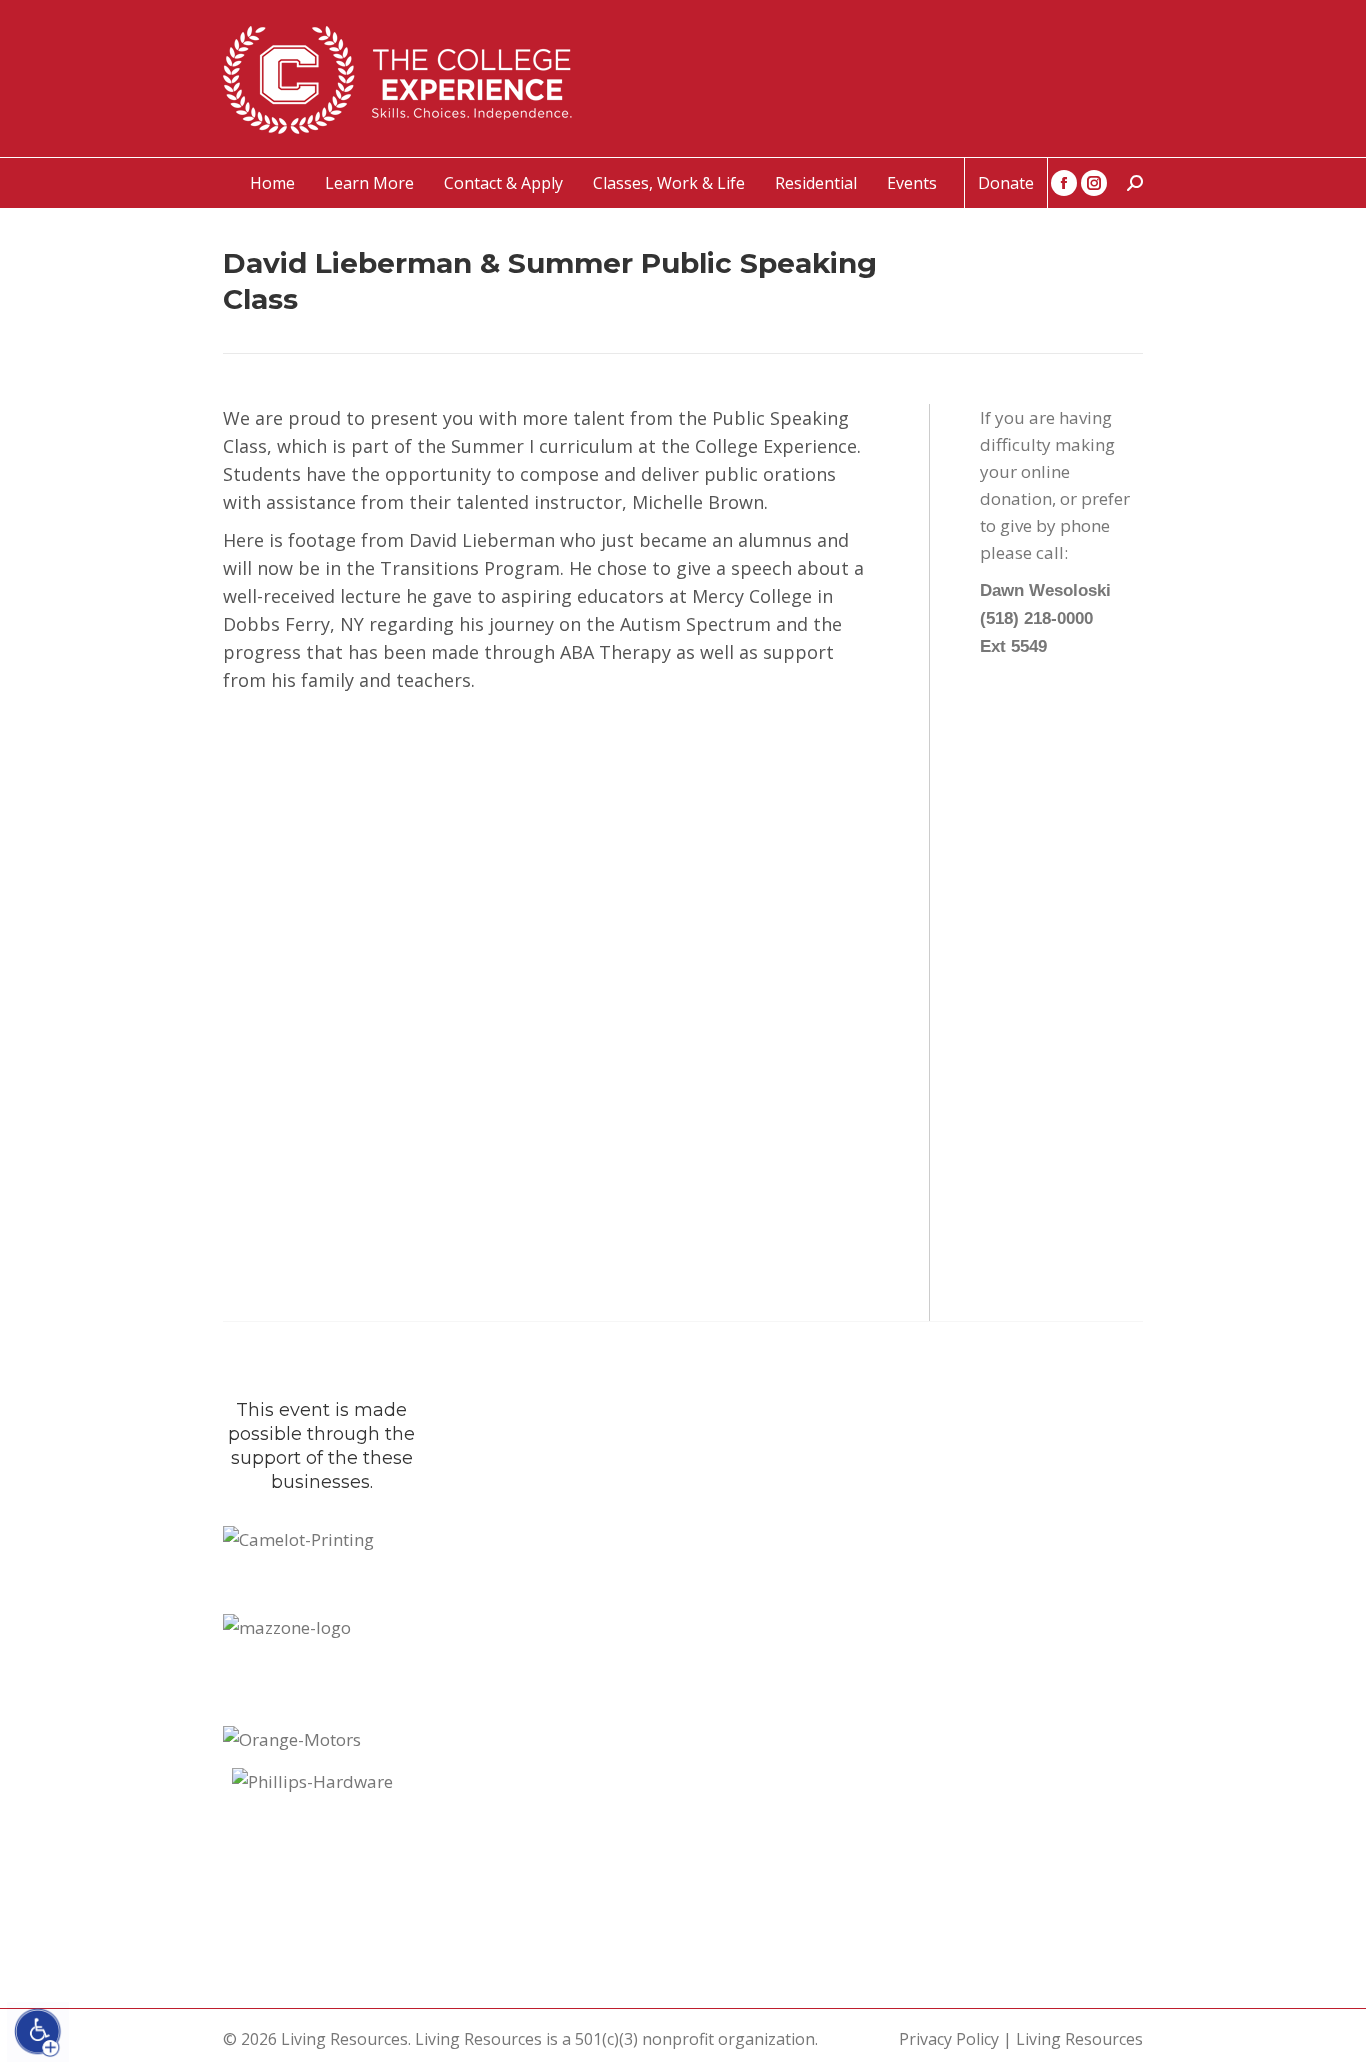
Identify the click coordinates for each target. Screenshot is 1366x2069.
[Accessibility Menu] (38, 2032)
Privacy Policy (949, 2039)
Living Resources (1079, 2039)
